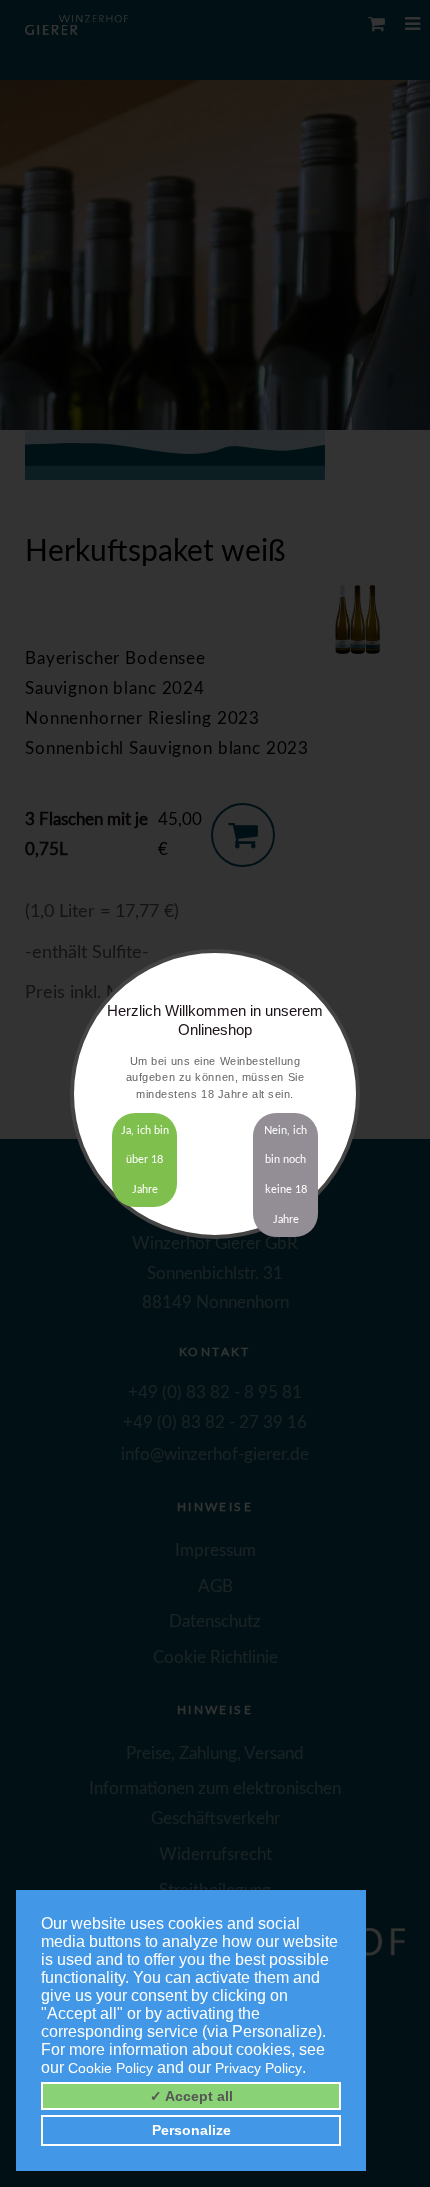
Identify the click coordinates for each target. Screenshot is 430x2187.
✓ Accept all (191, 2096)
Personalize (191, 2130)
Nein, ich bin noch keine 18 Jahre (285, 1175)
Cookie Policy (110, 2068)
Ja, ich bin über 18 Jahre (145, 1160)
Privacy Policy (258, 2068)
